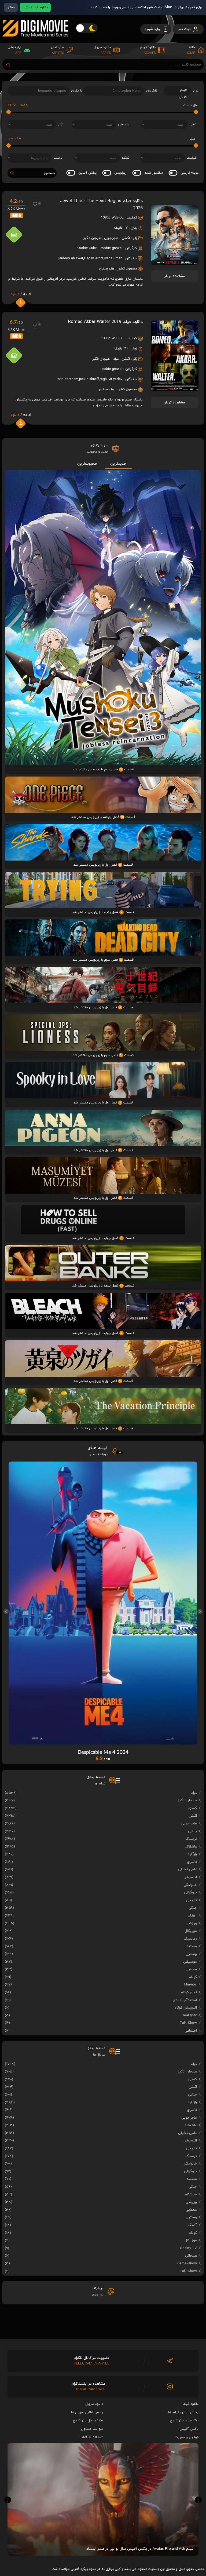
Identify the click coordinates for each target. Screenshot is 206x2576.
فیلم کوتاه (189, 1992)
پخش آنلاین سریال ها (87, 2412)
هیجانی (191, 2256)
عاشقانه (191, 1847)
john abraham (68, 379)
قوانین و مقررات (186, 2437)
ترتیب (58, 158)
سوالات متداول (92, 2429)
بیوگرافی (190, 1892)
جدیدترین (118, 464)
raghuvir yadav (111, 379)
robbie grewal (111, 248)
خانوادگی (190, 1885)
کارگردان (152, 91)
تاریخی (191, 1900)
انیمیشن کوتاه (186, 2008)
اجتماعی (191, 2031)
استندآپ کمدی (185, 2000)
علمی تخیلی (187, 1869)
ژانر (60, 124)
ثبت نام (185, 29)
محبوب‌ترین (87, 464)
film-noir (190, 1985)
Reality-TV (189, 2248)
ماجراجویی (111, 238)
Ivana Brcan (113, 258)
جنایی (192, 1831)
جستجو (49, 173)
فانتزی (192, 1862)
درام (116, 359)
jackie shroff (89, 379)
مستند (192, 1946)
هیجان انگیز (92, 238)
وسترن (191, 1954)
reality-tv (190, 2015)
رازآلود (192, 1854)
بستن (11, 7)
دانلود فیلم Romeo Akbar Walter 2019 (105, 322)
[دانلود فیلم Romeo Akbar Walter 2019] (175, 389)
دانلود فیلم (191, 2404)
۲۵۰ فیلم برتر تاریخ (184, 2421)
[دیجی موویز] (35, 41)
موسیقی (190, 1962)
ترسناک (191, 1839)
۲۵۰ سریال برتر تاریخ (88, 2421)
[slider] (196, 112)
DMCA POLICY (92, 2437)
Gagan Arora (94, 258)
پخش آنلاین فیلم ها (183, 2412)
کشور (193, 124)
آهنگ (192, 1916)
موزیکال (191, 1931)
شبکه (126, 158)
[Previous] (6, 1611)
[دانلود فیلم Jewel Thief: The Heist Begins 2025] (175, 263)
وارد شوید (153, 29)
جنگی (193, 1908)
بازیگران (77, 91)
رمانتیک (190, 1939)
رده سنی (124, 124)
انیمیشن (190, 1877)
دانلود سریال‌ (94, 2404)
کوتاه (193, 1977)
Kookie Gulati (87, 248)
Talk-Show (188, 2023)
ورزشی (191, 1923)
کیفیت (192, 158)
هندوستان (107, 269)
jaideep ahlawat (71, 258)
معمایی (191, 1969)
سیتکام (191, 2194)
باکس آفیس (189, 2429)
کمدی (193, 1808)
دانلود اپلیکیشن (35, 7)
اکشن (126, 238)
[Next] (200, 1611)
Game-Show (187, 2263)
